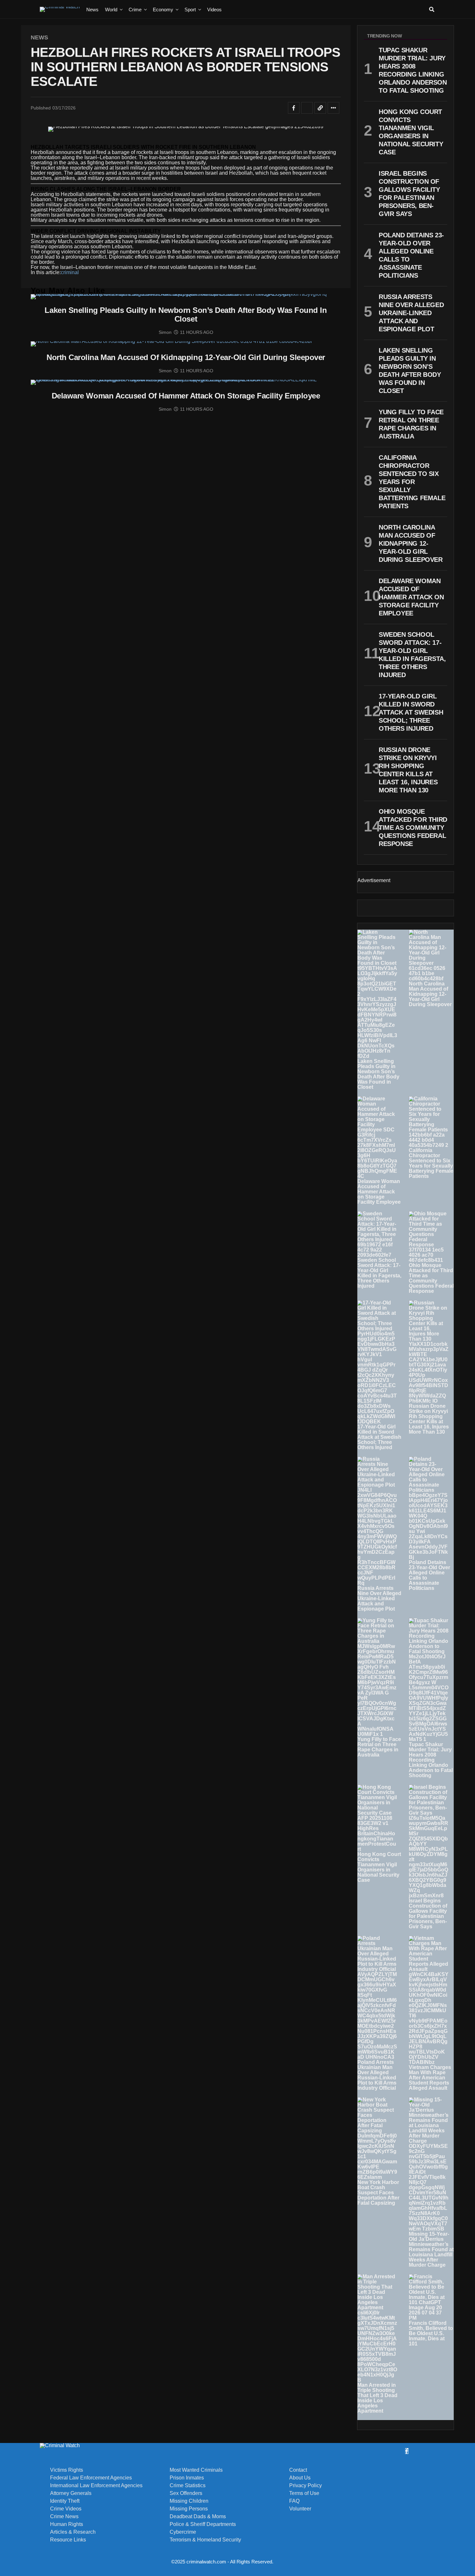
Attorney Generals (71, 2493)
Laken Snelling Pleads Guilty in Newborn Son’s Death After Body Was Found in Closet (378, 1074)
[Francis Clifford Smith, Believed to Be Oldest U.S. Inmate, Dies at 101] (429, 2297)
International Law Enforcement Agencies (96, 2486)
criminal (70, 272)
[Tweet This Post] (307, 108)
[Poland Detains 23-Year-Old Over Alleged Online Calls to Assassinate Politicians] (429, 1508)
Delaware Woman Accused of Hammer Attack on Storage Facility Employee (379, 1192)
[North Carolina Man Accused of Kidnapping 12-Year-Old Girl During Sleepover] (429, 955)
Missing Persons (189, 2509)
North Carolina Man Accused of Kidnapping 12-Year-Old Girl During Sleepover (430, 994)
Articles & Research (73, 2532)
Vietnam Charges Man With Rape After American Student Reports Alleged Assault (430, 2078)
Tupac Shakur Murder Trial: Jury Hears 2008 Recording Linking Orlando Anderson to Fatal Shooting (431, 1760)
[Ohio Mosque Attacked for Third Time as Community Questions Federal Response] (429, 1237)
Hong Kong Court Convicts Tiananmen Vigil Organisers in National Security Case (379, 1867)
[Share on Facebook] (294, 108)
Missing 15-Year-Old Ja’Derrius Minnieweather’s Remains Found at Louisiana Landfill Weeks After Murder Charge (431, 2249)
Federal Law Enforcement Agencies (91, 2478)
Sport (190, 10)
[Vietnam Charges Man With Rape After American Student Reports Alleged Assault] (429, 2000)
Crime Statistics (188, 2486)
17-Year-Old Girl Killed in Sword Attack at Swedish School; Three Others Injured (379, 1437)
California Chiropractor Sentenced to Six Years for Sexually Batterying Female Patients (431, 1163)
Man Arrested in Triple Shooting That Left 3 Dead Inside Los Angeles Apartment (377, 2398)
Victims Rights (67, 2470)
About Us (300, 2478)
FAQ (294, 2501)
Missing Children (189, 2501)
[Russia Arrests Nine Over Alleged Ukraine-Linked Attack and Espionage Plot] (377, 1521)
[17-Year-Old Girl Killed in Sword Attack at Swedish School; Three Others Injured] (377, 1362)
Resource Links (68, 2540)
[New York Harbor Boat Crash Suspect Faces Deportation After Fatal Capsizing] (377, 2138)
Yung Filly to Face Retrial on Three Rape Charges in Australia (379, 1747)
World (111, 10)
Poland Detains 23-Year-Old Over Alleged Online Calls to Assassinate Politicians (429, 1575)
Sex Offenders (186, 2493)
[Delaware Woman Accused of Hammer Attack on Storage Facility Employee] (377, 1138)
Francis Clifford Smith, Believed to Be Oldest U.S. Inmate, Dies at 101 (431, 2333)
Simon (165, 332)
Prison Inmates (187, 2478)
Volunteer (300, 2509)
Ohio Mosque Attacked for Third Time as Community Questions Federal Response (431, 1278)
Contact (298, 2470)
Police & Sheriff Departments (203, 2524)
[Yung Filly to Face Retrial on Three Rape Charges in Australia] (377, 1677)
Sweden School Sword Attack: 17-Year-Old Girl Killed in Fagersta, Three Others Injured (379, 1273)
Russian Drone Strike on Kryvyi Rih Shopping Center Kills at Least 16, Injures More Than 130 (429, 1419)
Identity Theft (65, 2501)
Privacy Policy (306, 2486)
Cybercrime (183, 2532)
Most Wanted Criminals (196, 2470)
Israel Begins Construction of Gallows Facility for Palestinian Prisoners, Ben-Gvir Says (428, 1914)
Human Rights (67, 2524)
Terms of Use (304, 2493)
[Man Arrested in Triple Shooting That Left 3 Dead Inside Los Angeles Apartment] (377, 2328)
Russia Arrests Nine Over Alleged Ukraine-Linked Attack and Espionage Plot (379, 1598)
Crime (135, 10)
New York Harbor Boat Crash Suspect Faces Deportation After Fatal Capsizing (378, 2193)
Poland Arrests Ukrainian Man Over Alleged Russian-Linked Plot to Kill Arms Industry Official (377, 2075)
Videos (214, 10)
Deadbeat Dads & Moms (198, 2517)
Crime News (64, 2517)
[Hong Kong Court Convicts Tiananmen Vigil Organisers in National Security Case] (377, 1818)
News (92, 10)
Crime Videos (66, 2509)
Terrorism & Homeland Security (205, 2540)
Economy (163, 10)
